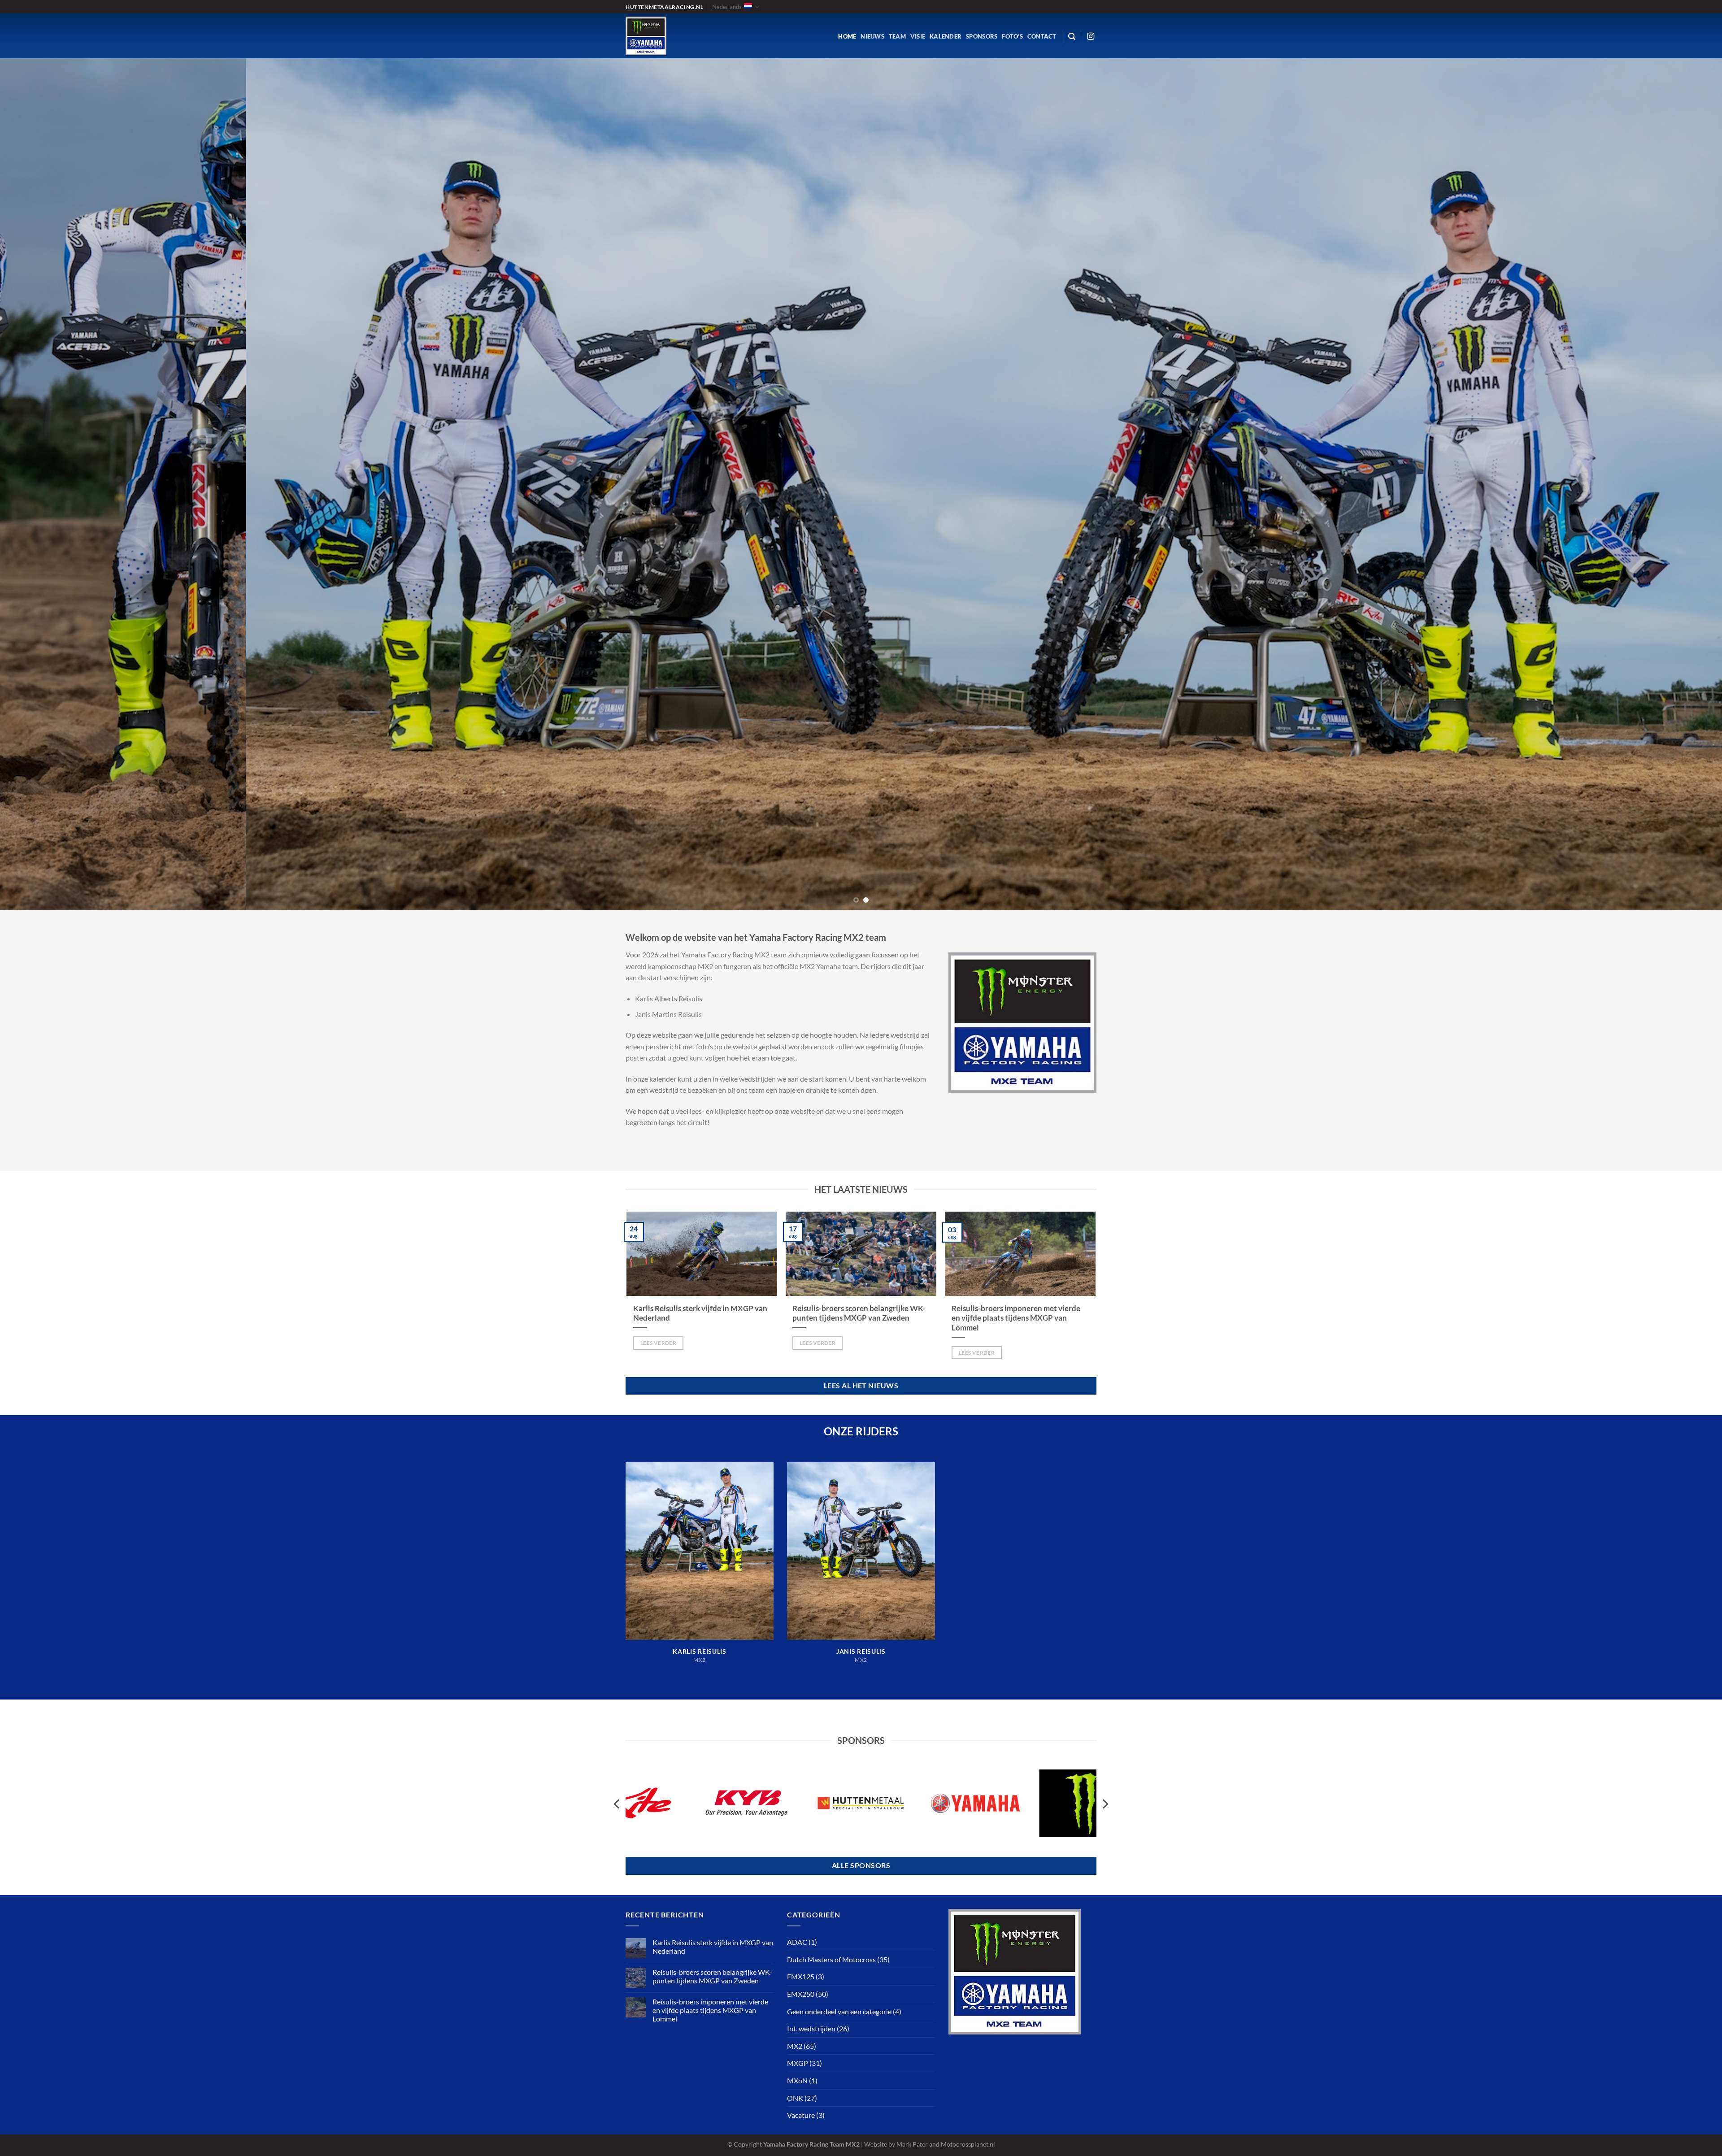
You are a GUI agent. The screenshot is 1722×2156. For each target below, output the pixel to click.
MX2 (795, 2046)
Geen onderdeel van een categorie (839, 2011)
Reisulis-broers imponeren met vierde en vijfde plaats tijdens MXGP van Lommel (1016, 1318)
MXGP (798, 2063)
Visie (918, 36)
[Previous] (46, 480)
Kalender (946, 36)
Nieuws (872, 36)
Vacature (801, 2115)
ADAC (797, 1942)
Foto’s (1012, 36)
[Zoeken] (1072, 37)
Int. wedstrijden (811, 2028)
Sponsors (982, 36)
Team (897, 36)
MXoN (797, 2080)
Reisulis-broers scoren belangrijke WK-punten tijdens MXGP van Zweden (859, 1313)
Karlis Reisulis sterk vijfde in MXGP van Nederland (700, 1313)
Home (847, 36)
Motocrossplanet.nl (968, 2144)
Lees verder (658, 1343)
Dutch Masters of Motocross (831, 1959)
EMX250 (801, 1994)
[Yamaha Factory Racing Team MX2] (684, 36)
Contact (1042, 36)
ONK (795, 2098)
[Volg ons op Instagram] (1091, 37)
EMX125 (801, 1976)
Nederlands (727, 7)
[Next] (1676, 480)
